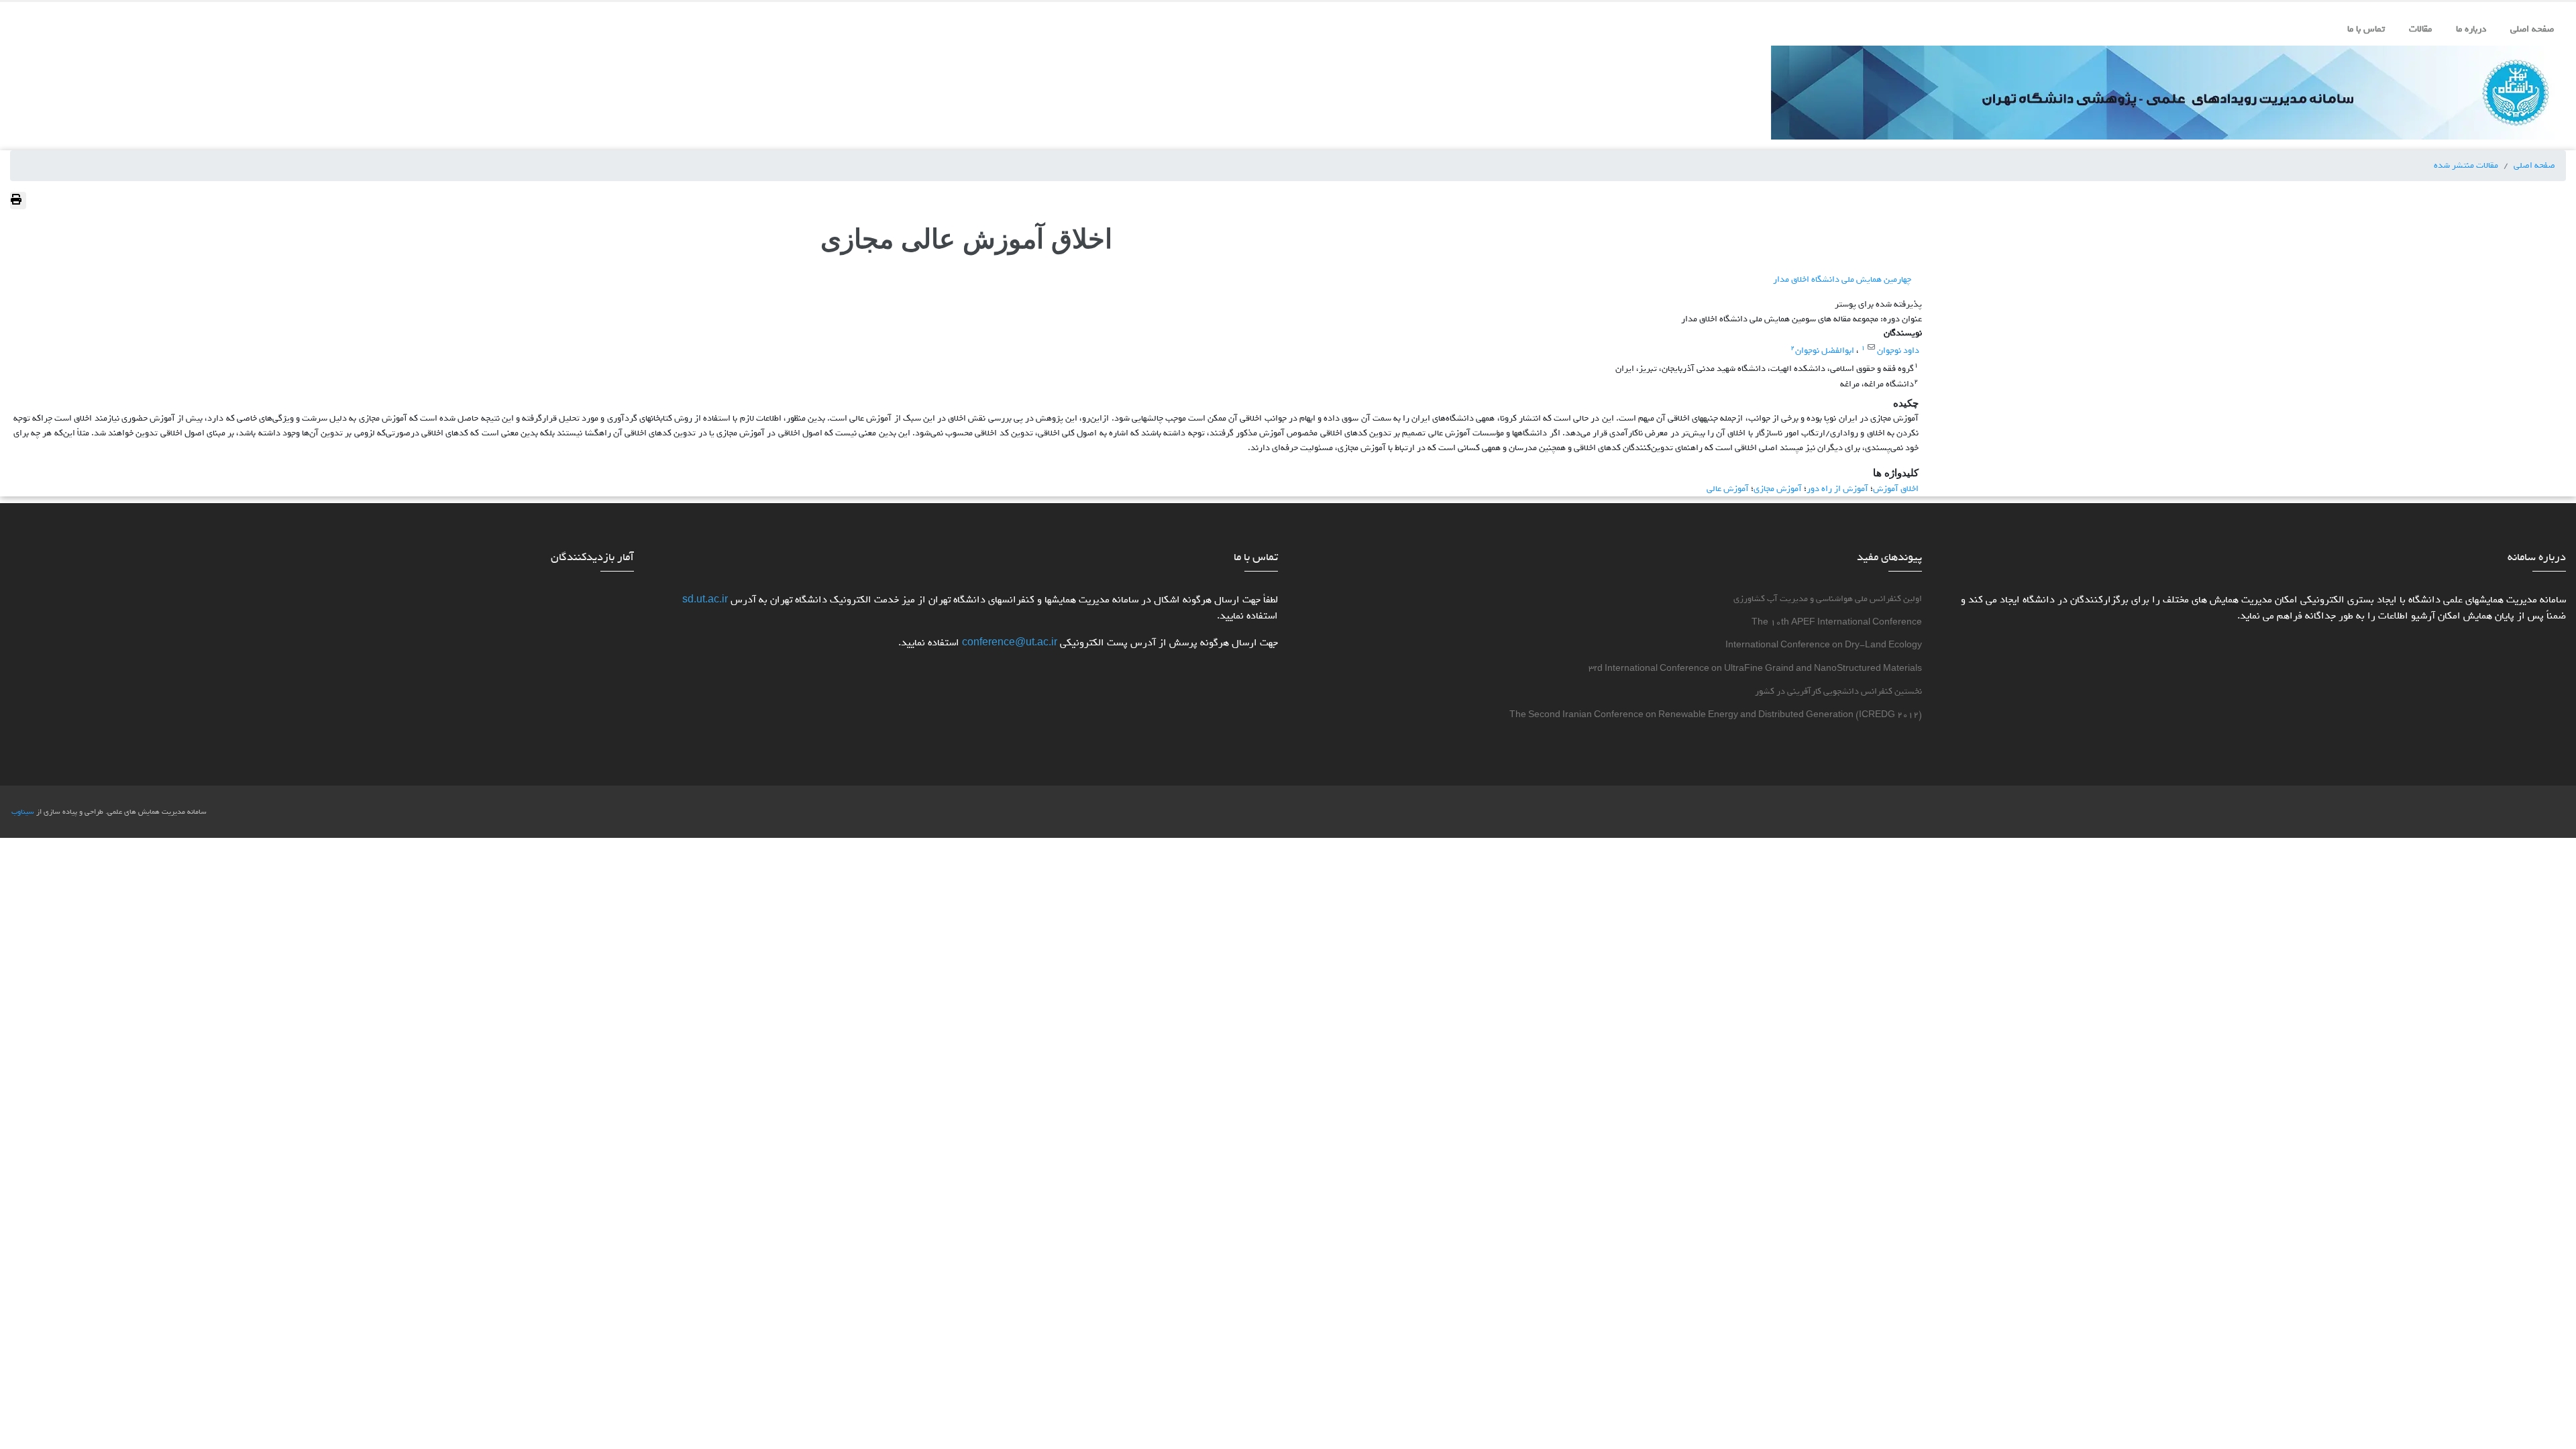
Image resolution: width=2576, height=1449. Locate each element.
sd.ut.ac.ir (705, 600)
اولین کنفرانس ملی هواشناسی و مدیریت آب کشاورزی (1828, 599)
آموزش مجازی (1778, 488)
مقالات (2420, 29)
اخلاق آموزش (1896, 488)
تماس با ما (2366, 29)
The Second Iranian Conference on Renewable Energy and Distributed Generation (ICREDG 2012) (1716, 715)
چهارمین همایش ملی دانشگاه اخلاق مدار (1842, 279)
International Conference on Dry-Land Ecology (1824, 645)
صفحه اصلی (2532, 29)
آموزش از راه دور (1837, 488)
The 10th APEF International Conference (1837, 622)
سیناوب (23, 812)
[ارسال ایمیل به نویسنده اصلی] (1871, 347)
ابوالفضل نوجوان (1825, 350)
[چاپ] (18, 201)
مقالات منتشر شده (2466, 165)
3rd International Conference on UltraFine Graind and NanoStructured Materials (1755, 668)
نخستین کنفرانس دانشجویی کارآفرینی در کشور (1838, 691)
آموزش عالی (1728, 488)
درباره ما (2471, 29)
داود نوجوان (1897, 350)
